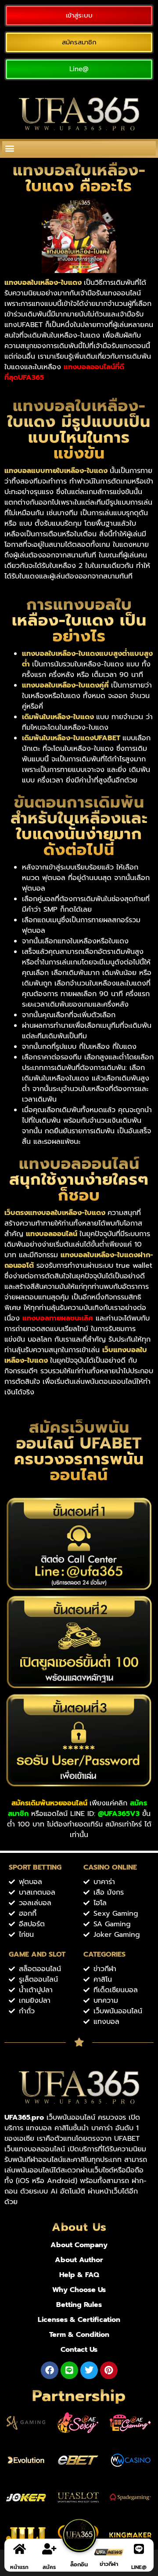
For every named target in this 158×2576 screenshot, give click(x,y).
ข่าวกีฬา (109, 2564)
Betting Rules (79, 2305)
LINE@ (139, 2567)
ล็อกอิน (79, 2564)
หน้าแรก (19, 2567)
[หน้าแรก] (19, 2549)
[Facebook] (50, 2370)
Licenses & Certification (79, 2320)
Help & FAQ (79, 2275)
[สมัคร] (49, 2549)
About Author (79, 2260)
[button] (9, 148)
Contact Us (79, 2350)
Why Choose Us (79, 2290)
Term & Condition (79, 2335)
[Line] (69, 2370)
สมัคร (49, 2567)
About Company (79, 2245)
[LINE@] (139, 2549)
